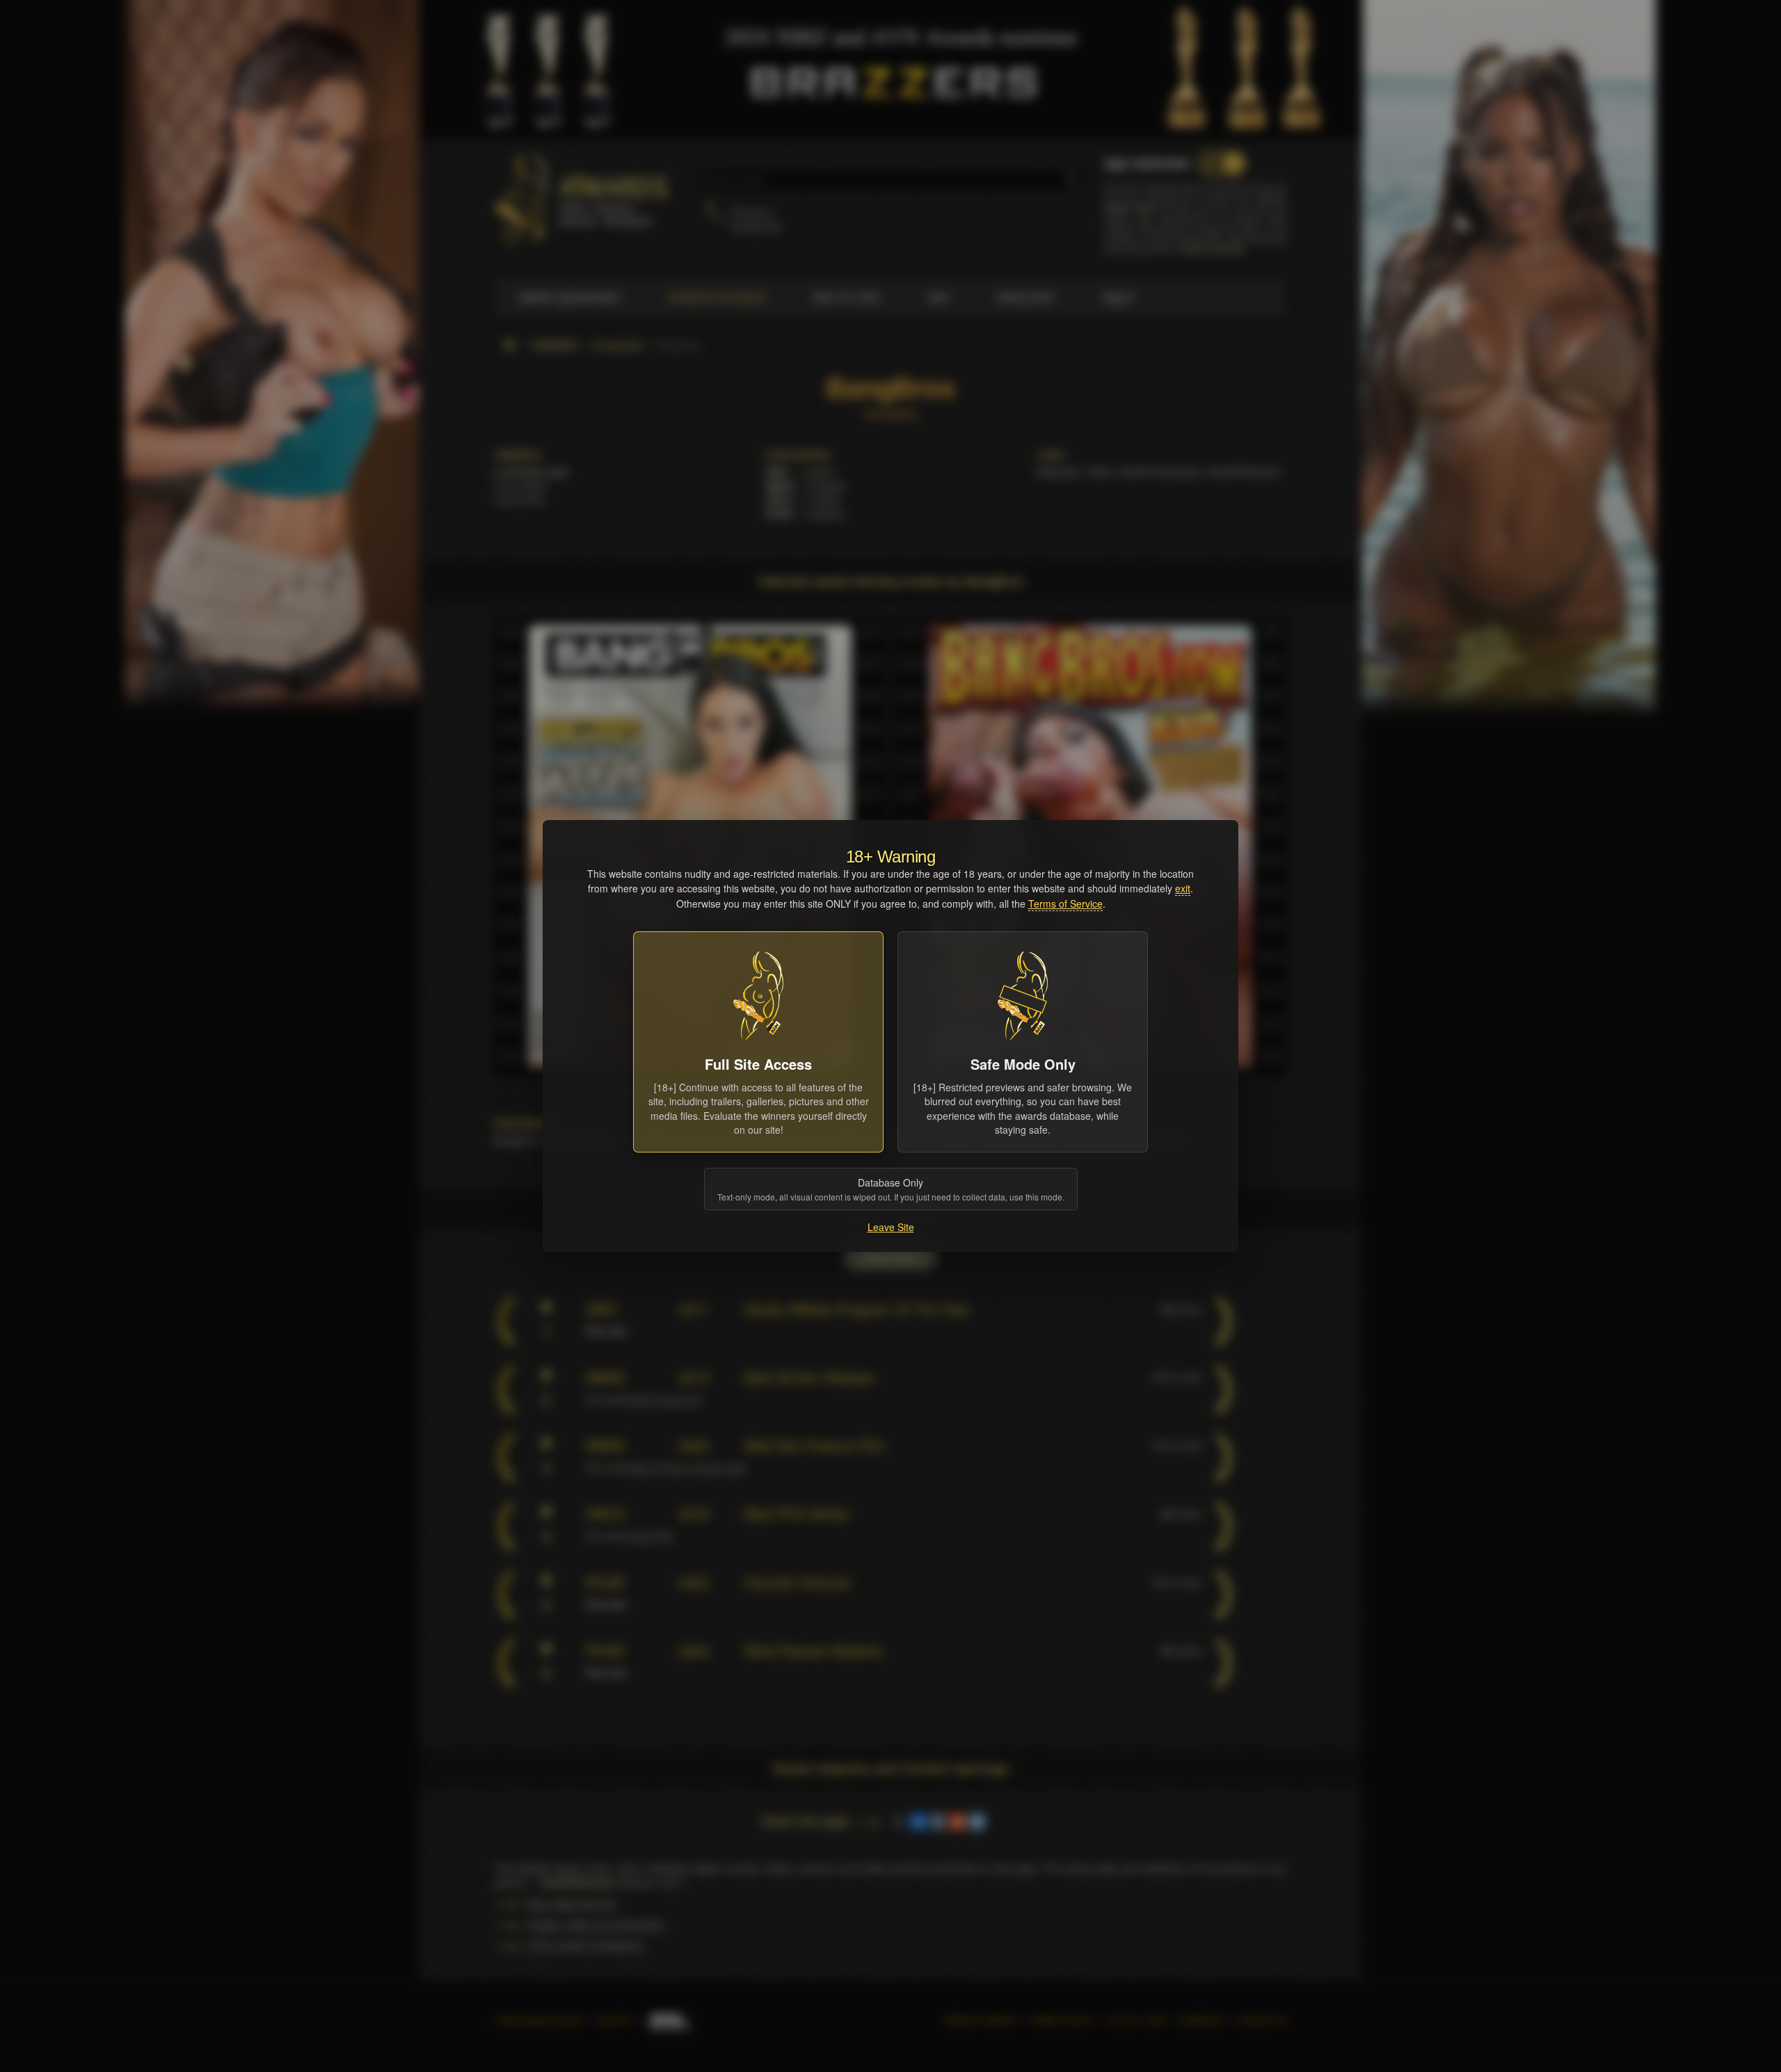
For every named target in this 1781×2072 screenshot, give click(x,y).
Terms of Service (1065, 904)
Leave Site (891, 1227)
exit (1183, 888)
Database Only (891, 1189)
